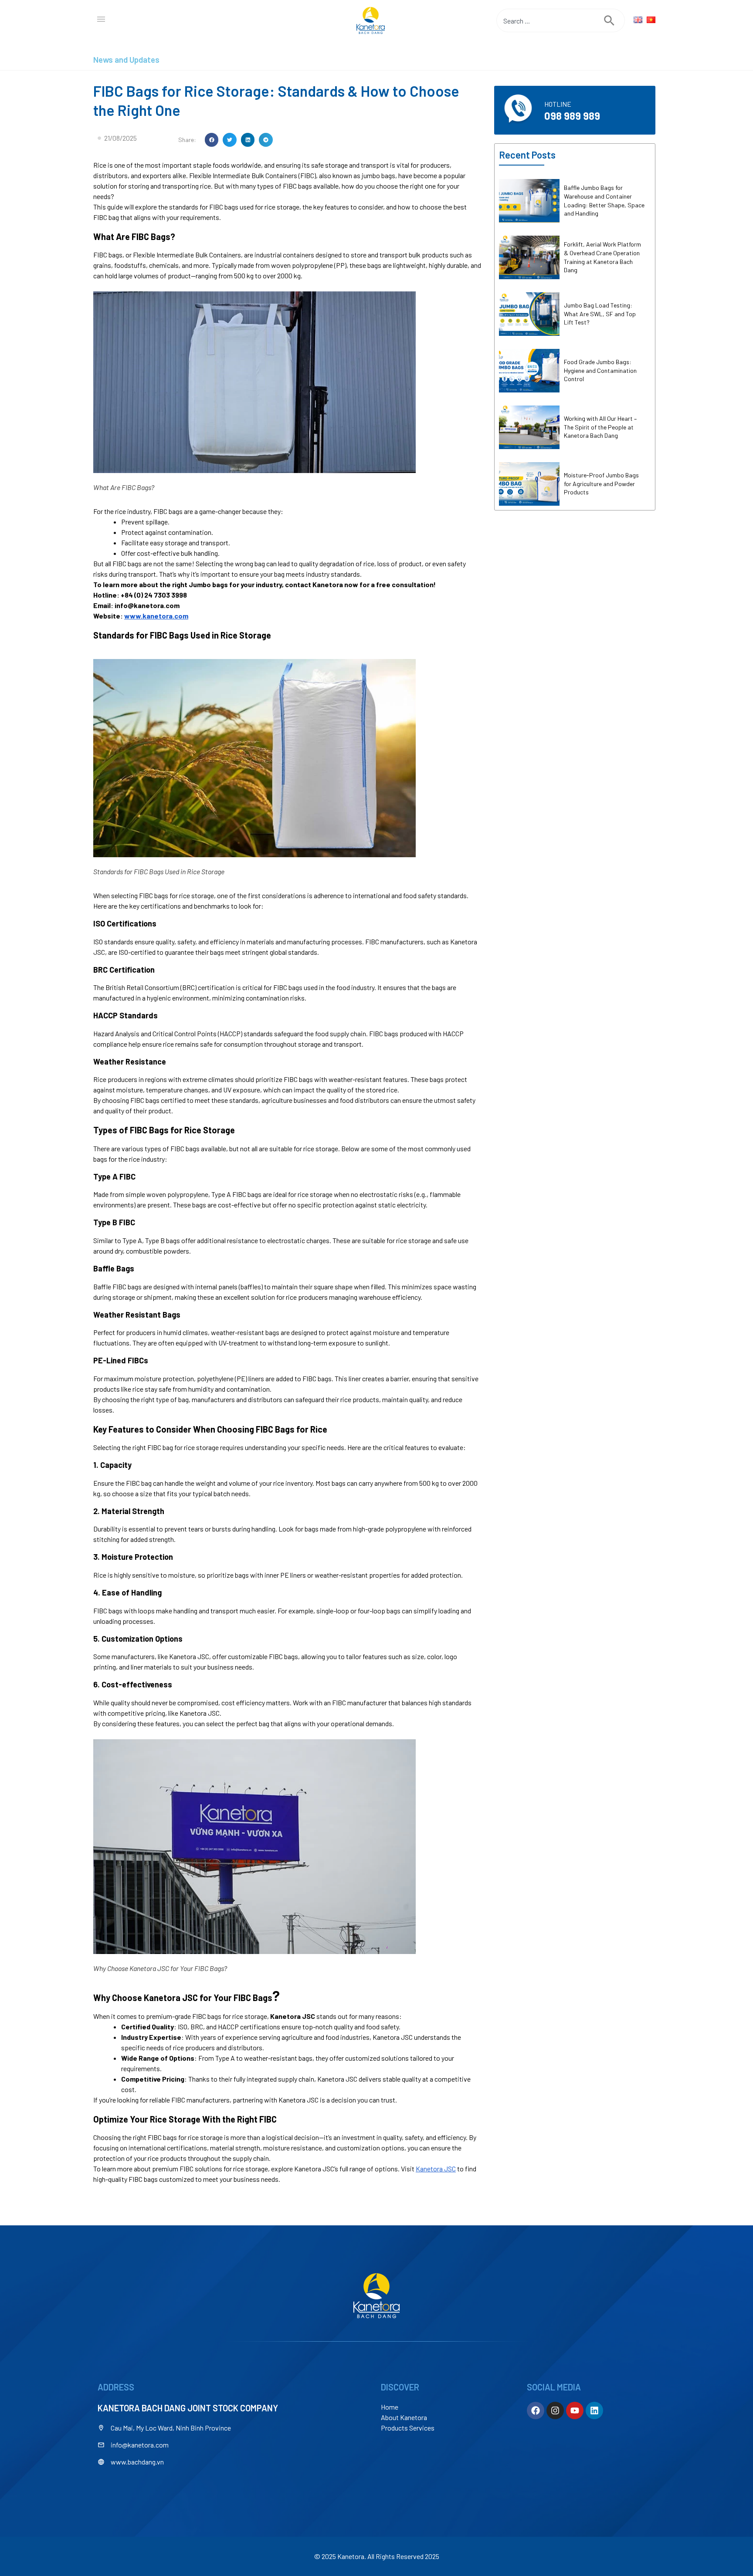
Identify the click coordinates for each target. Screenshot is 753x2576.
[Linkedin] (594, 2410)
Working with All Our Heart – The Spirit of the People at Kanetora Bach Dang (600, 427)
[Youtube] (575, 2410)
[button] (212, 140)
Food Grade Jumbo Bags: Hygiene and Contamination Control (600, 370)
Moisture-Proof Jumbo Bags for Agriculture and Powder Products (601, 483)
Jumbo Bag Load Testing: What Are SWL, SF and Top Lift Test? (600, 314)
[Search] (614, 20)
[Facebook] (536, 2410)
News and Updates (126, 59)
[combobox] (550, 20)
